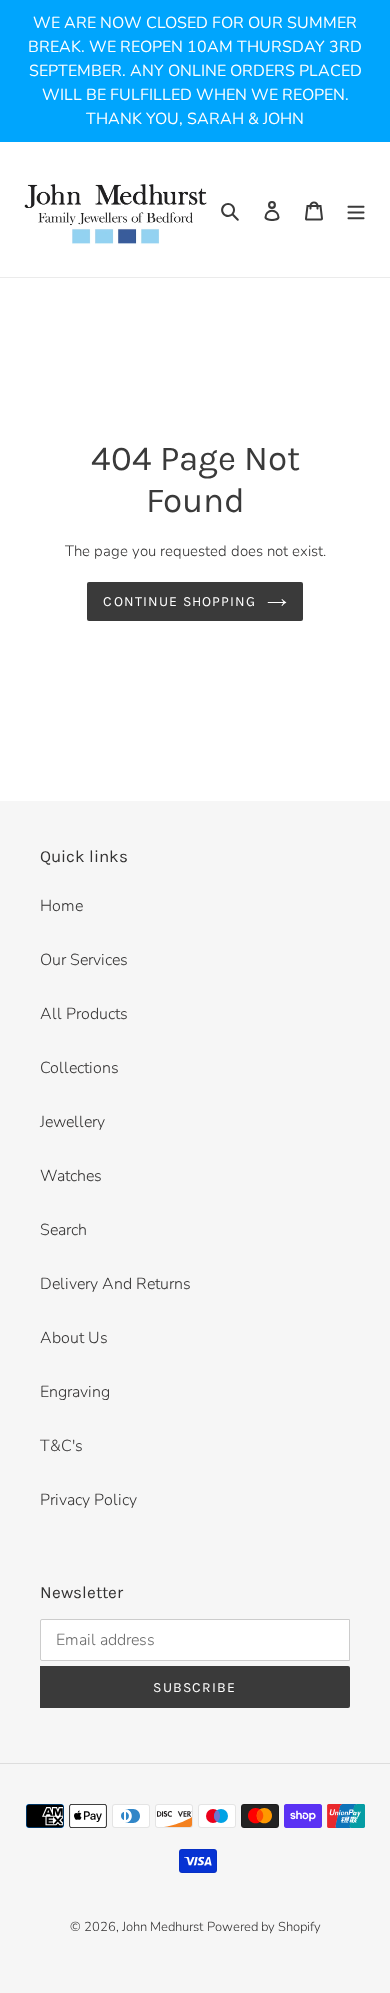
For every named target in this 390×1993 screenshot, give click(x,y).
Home (61, 906)
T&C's (61, 1446)
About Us (74, 1338)
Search (63, 1230)
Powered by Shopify (264, 1927)
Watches (71, 1176)
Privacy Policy (88, 1500)
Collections (79, 1068)
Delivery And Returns (115, 1284)
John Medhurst (162, 1927)
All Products (84, 1014)
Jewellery (72, 1122)
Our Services (84, 960)
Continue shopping (179, 601)
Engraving (75, 1392)
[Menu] (356, 210)
